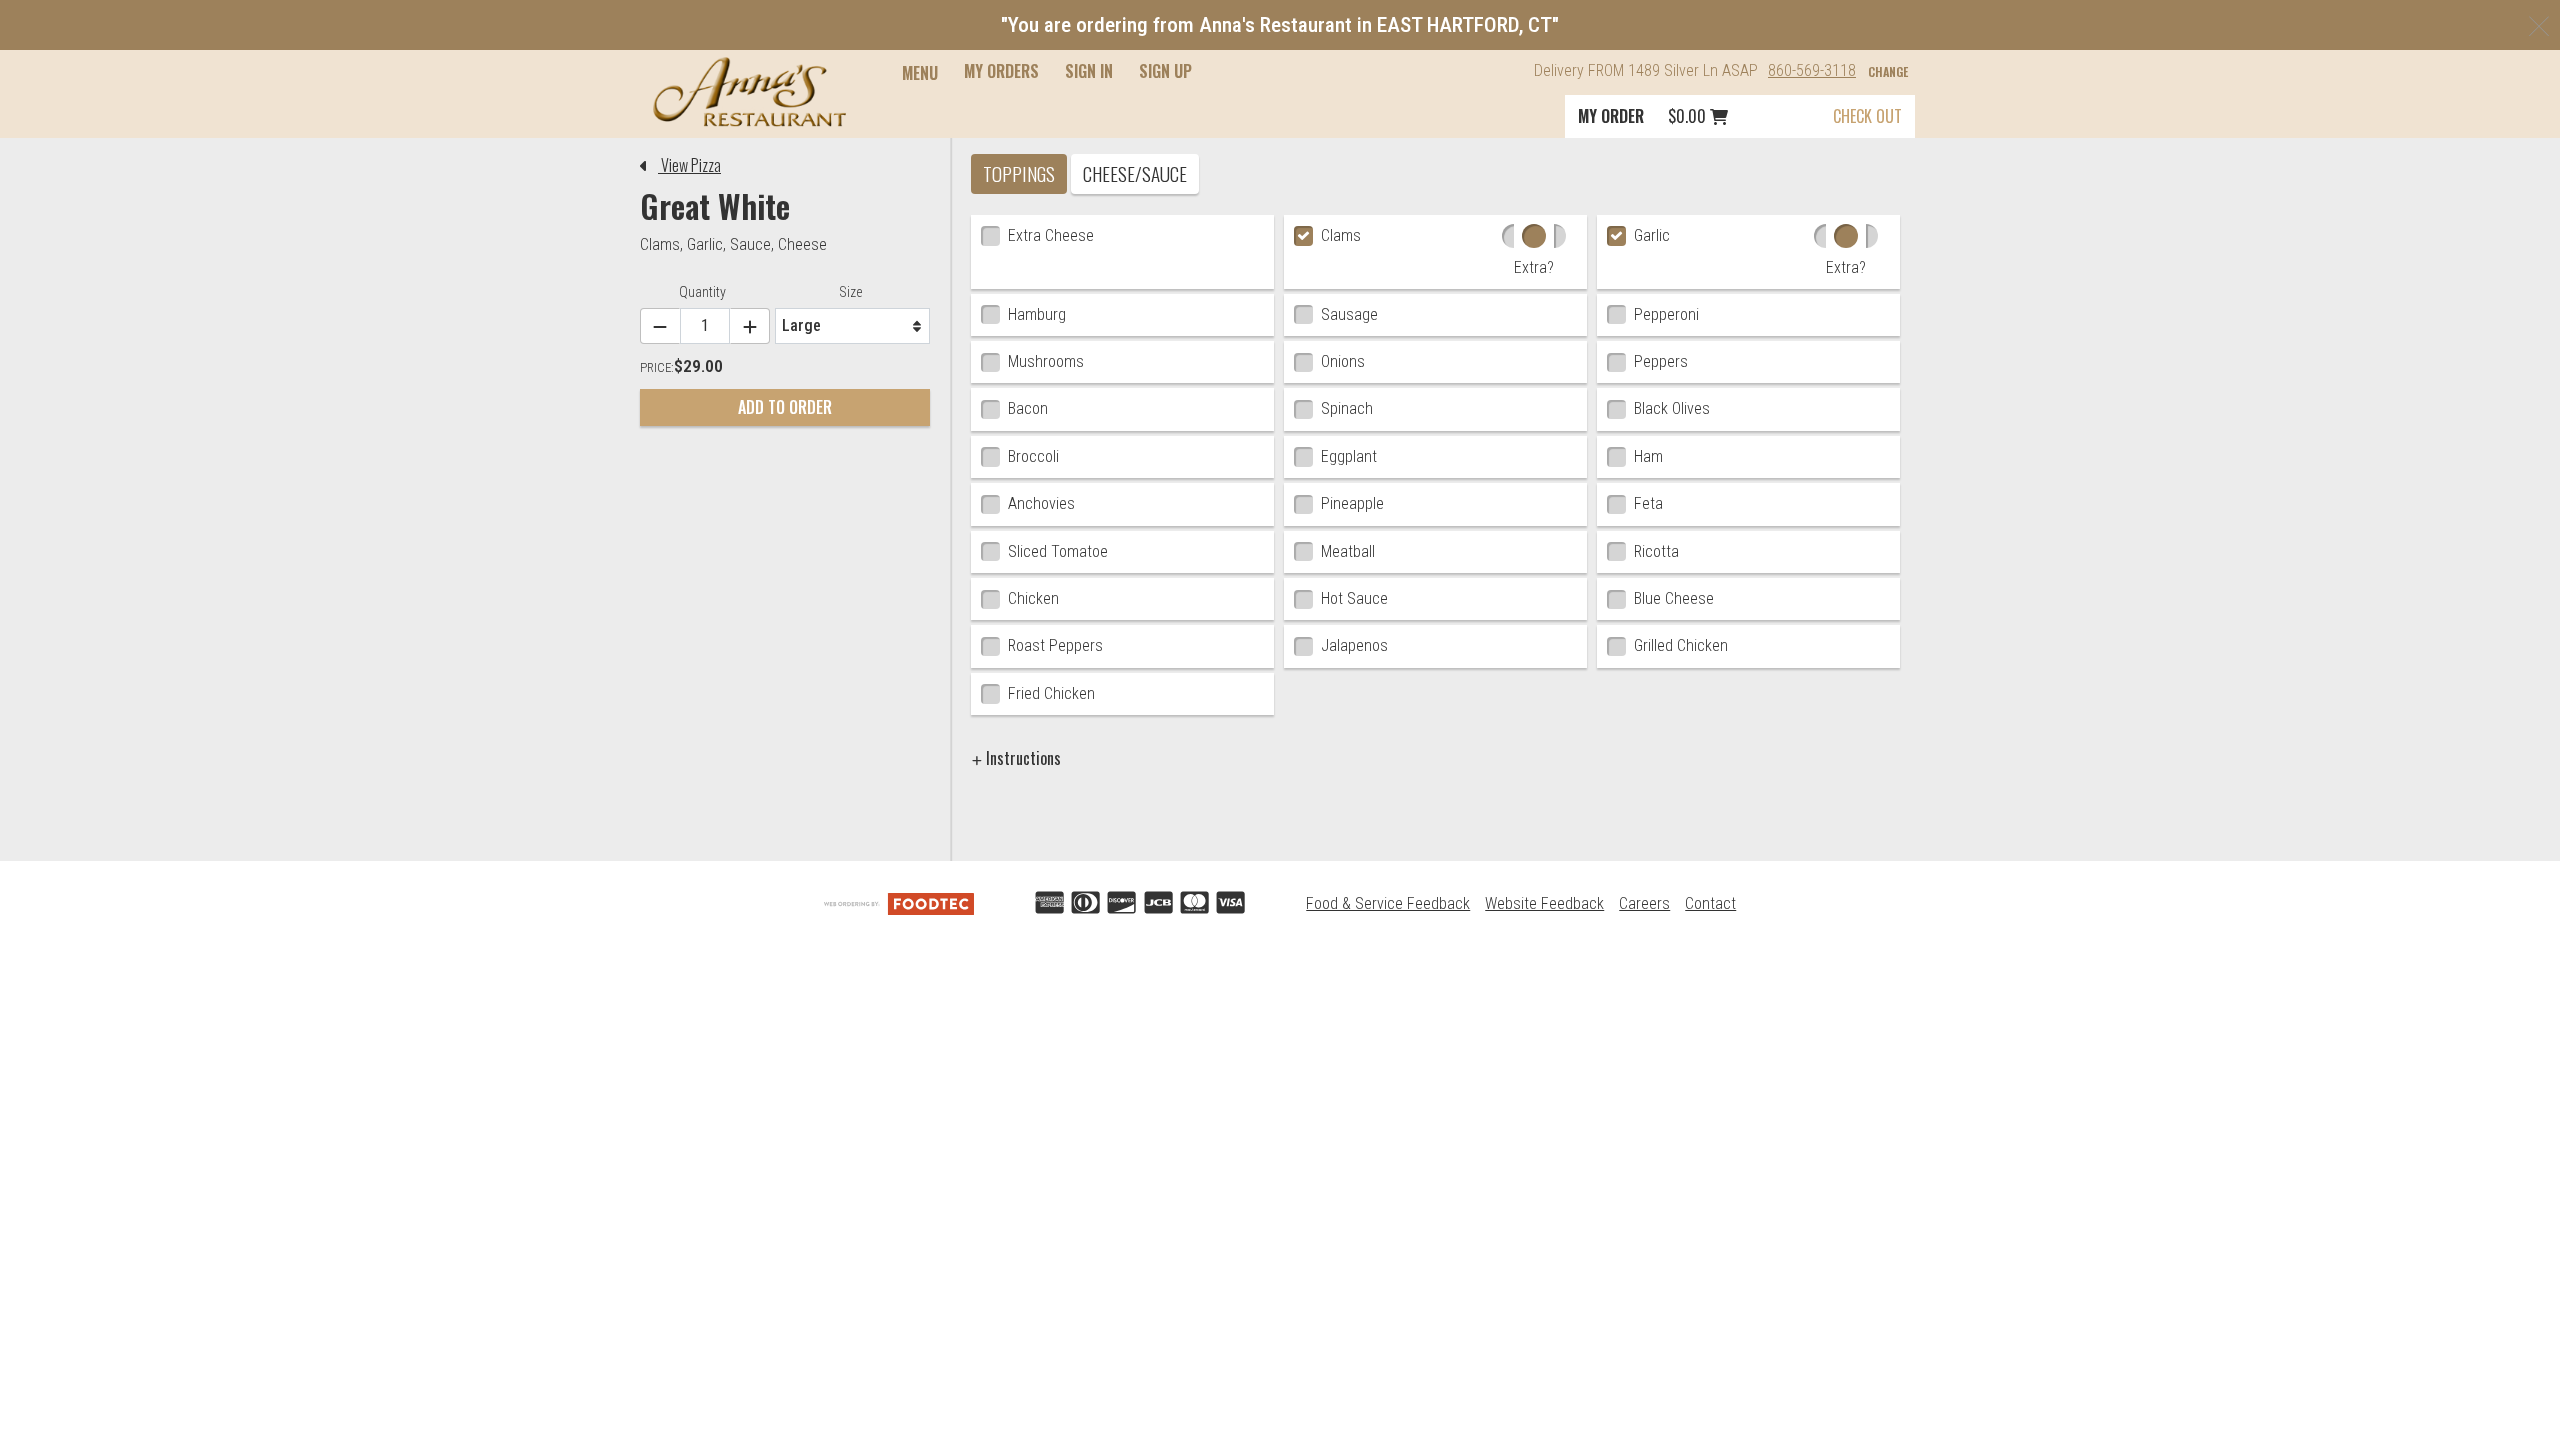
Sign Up (1165, 71)
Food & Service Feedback (1388, 903)
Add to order (785, 407)
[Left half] (1508, 236)
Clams (660, 244)
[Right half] (1560, 236)
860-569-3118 (1812, 70)
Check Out (1867, 116)
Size (850, 292)
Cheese (802, 244)
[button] (749, 92)
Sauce (750, 244)
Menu (920, 73)
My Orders (1001, 71)
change (1888, 71)
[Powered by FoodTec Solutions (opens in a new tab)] (899, 903)
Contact (1710, 903)
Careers (1644, 903)
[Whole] (1534, 236)
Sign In (1089, 71)
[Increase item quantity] (750, 326)
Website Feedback (1544, 903)
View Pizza (689, 165)
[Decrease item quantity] (660, 326)
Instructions (1021, 758)
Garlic (705, 244)
